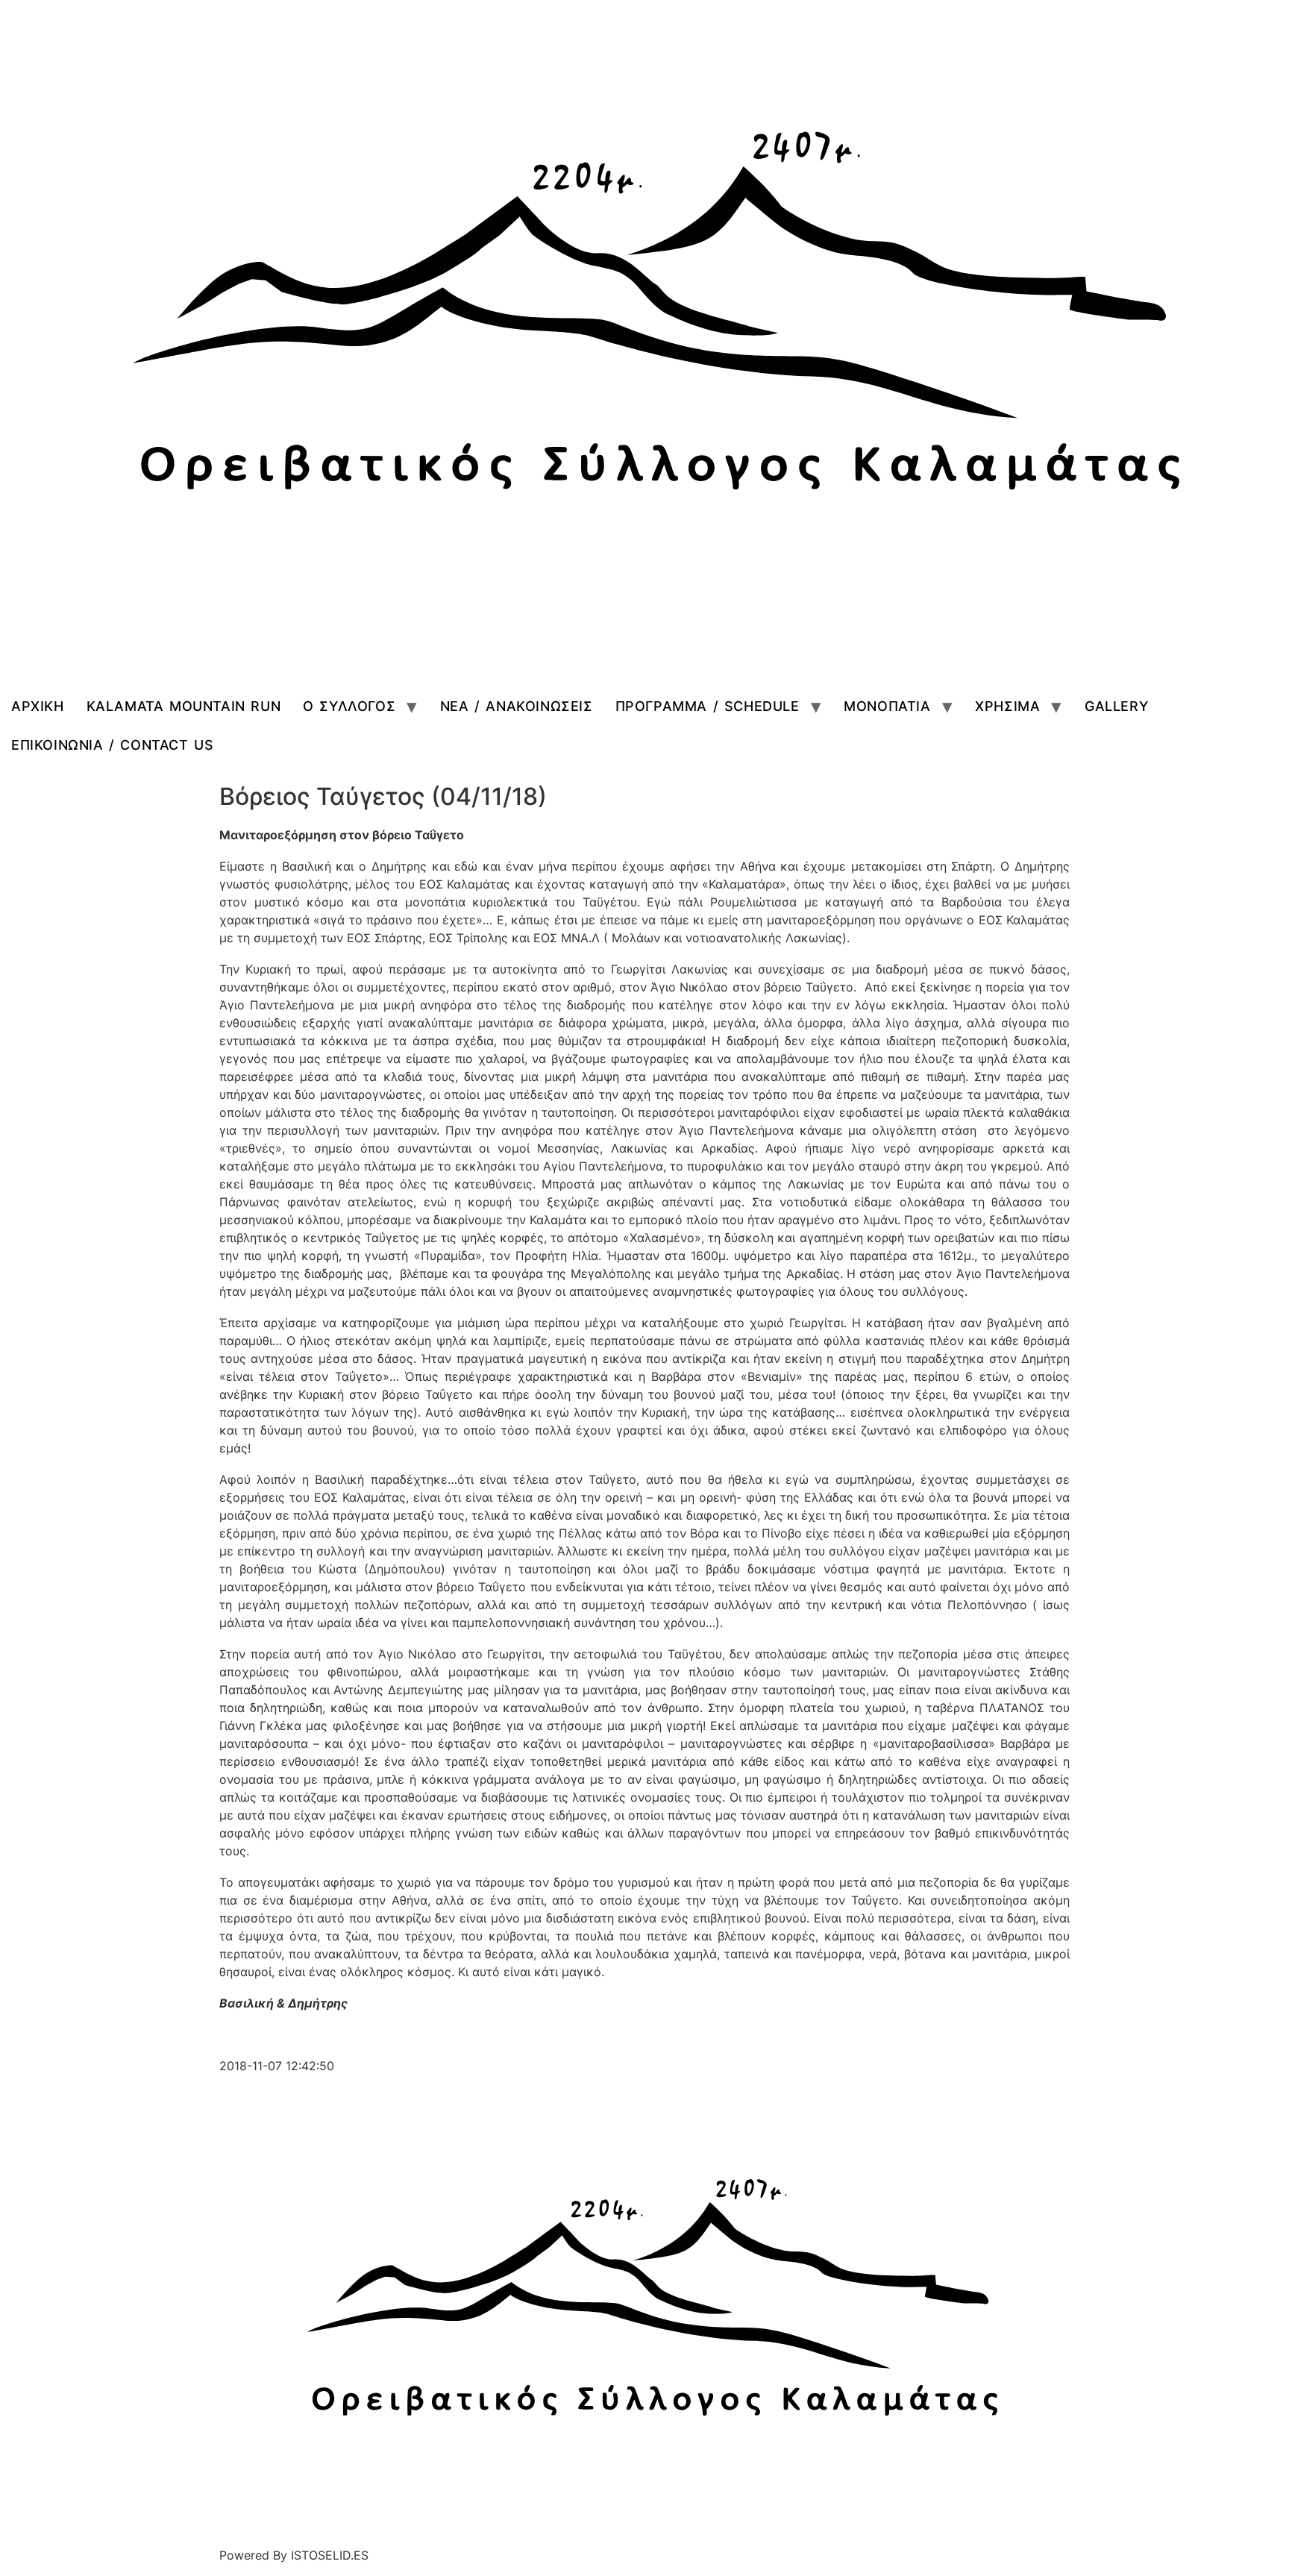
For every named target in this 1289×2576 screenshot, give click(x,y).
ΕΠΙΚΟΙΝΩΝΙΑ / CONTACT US (112, 745)
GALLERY (1116, 706)
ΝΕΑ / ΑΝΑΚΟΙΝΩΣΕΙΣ (517, 706)
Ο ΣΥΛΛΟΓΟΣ (349, 706)
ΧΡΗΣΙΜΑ (1007, 706)
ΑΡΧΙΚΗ (38, 706)
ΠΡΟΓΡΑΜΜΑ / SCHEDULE (708, 706)
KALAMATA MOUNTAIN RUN (184, 706)
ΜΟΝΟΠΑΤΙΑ (887, 706)
